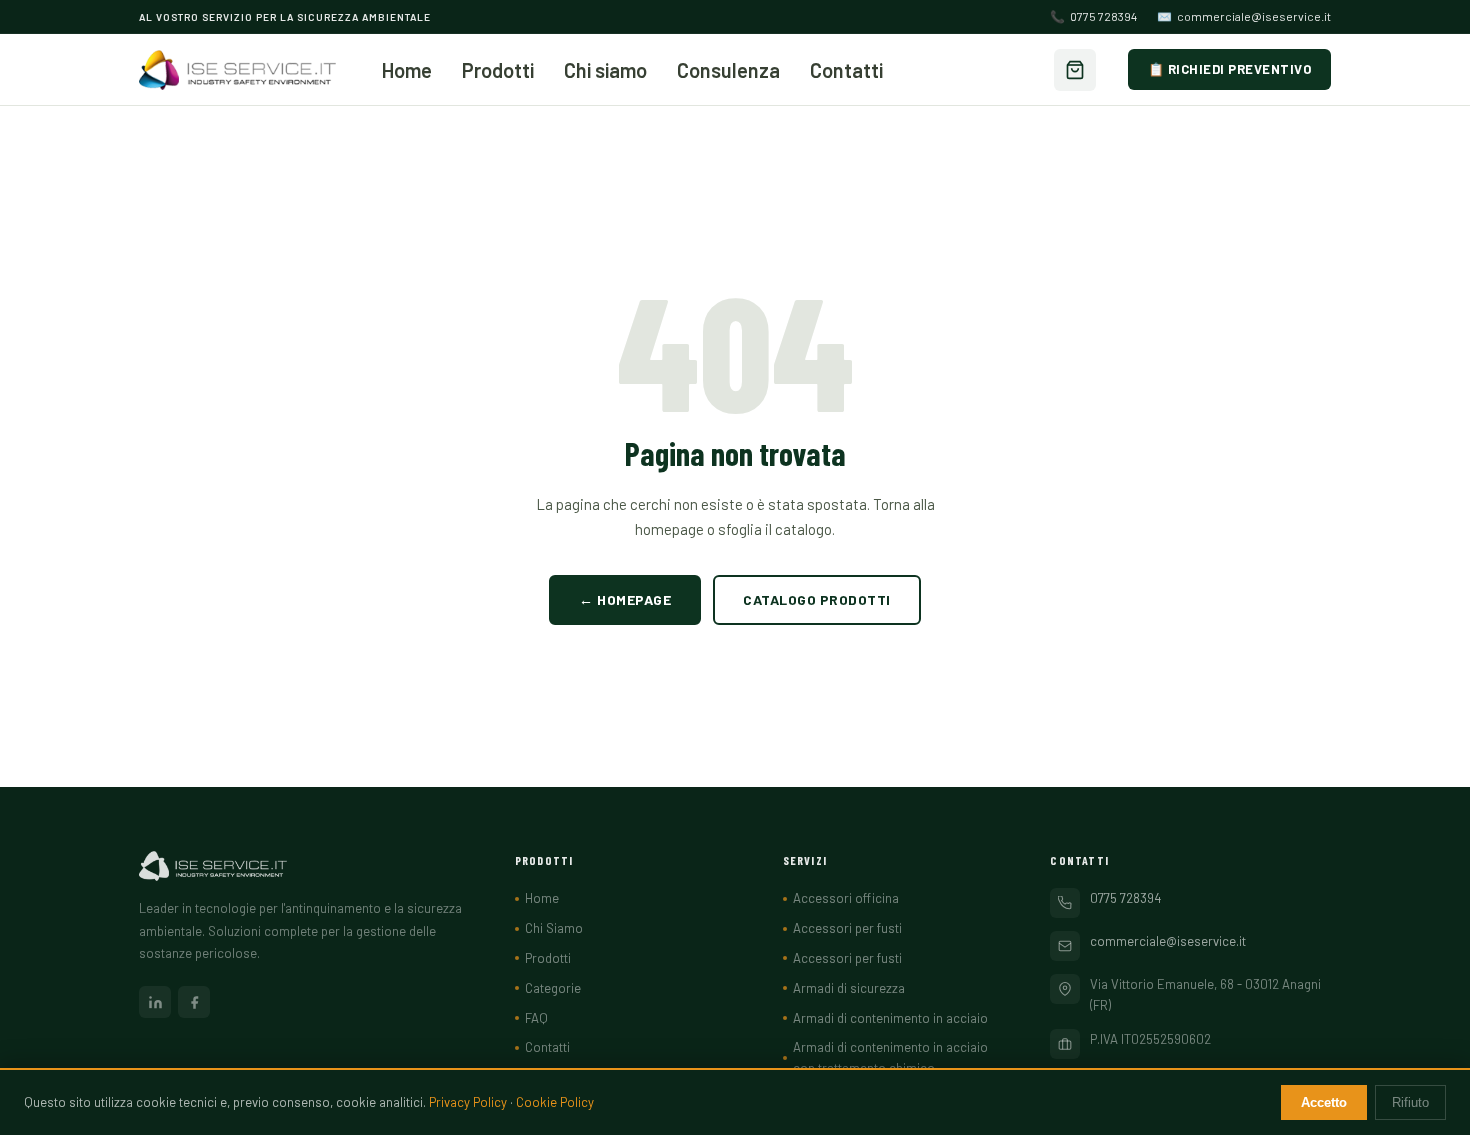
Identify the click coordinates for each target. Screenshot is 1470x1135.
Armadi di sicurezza (849, 988)
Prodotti (498, 70)
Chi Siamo (554, 928)
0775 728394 (1093, 16)
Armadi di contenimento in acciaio (890, 1018)
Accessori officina (846, 898)
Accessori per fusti (847, 928)
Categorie (553, 988)
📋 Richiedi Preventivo (1230, 69)
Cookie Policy (555, 1102)
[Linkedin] (155, 1002)
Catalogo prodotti (817, 599)
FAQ (536, 1018)
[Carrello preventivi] (1075, 70)
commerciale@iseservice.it (1244, 16)
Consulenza (728, 70)
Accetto (1324, 1102)
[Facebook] (194, 1002)
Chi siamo (605, 70)
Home (407, 70)
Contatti (846, 70)
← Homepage (625, 599)
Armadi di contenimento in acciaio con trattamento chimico (890, 1057)
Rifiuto (1410, 1102)
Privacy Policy (468, 1102)
